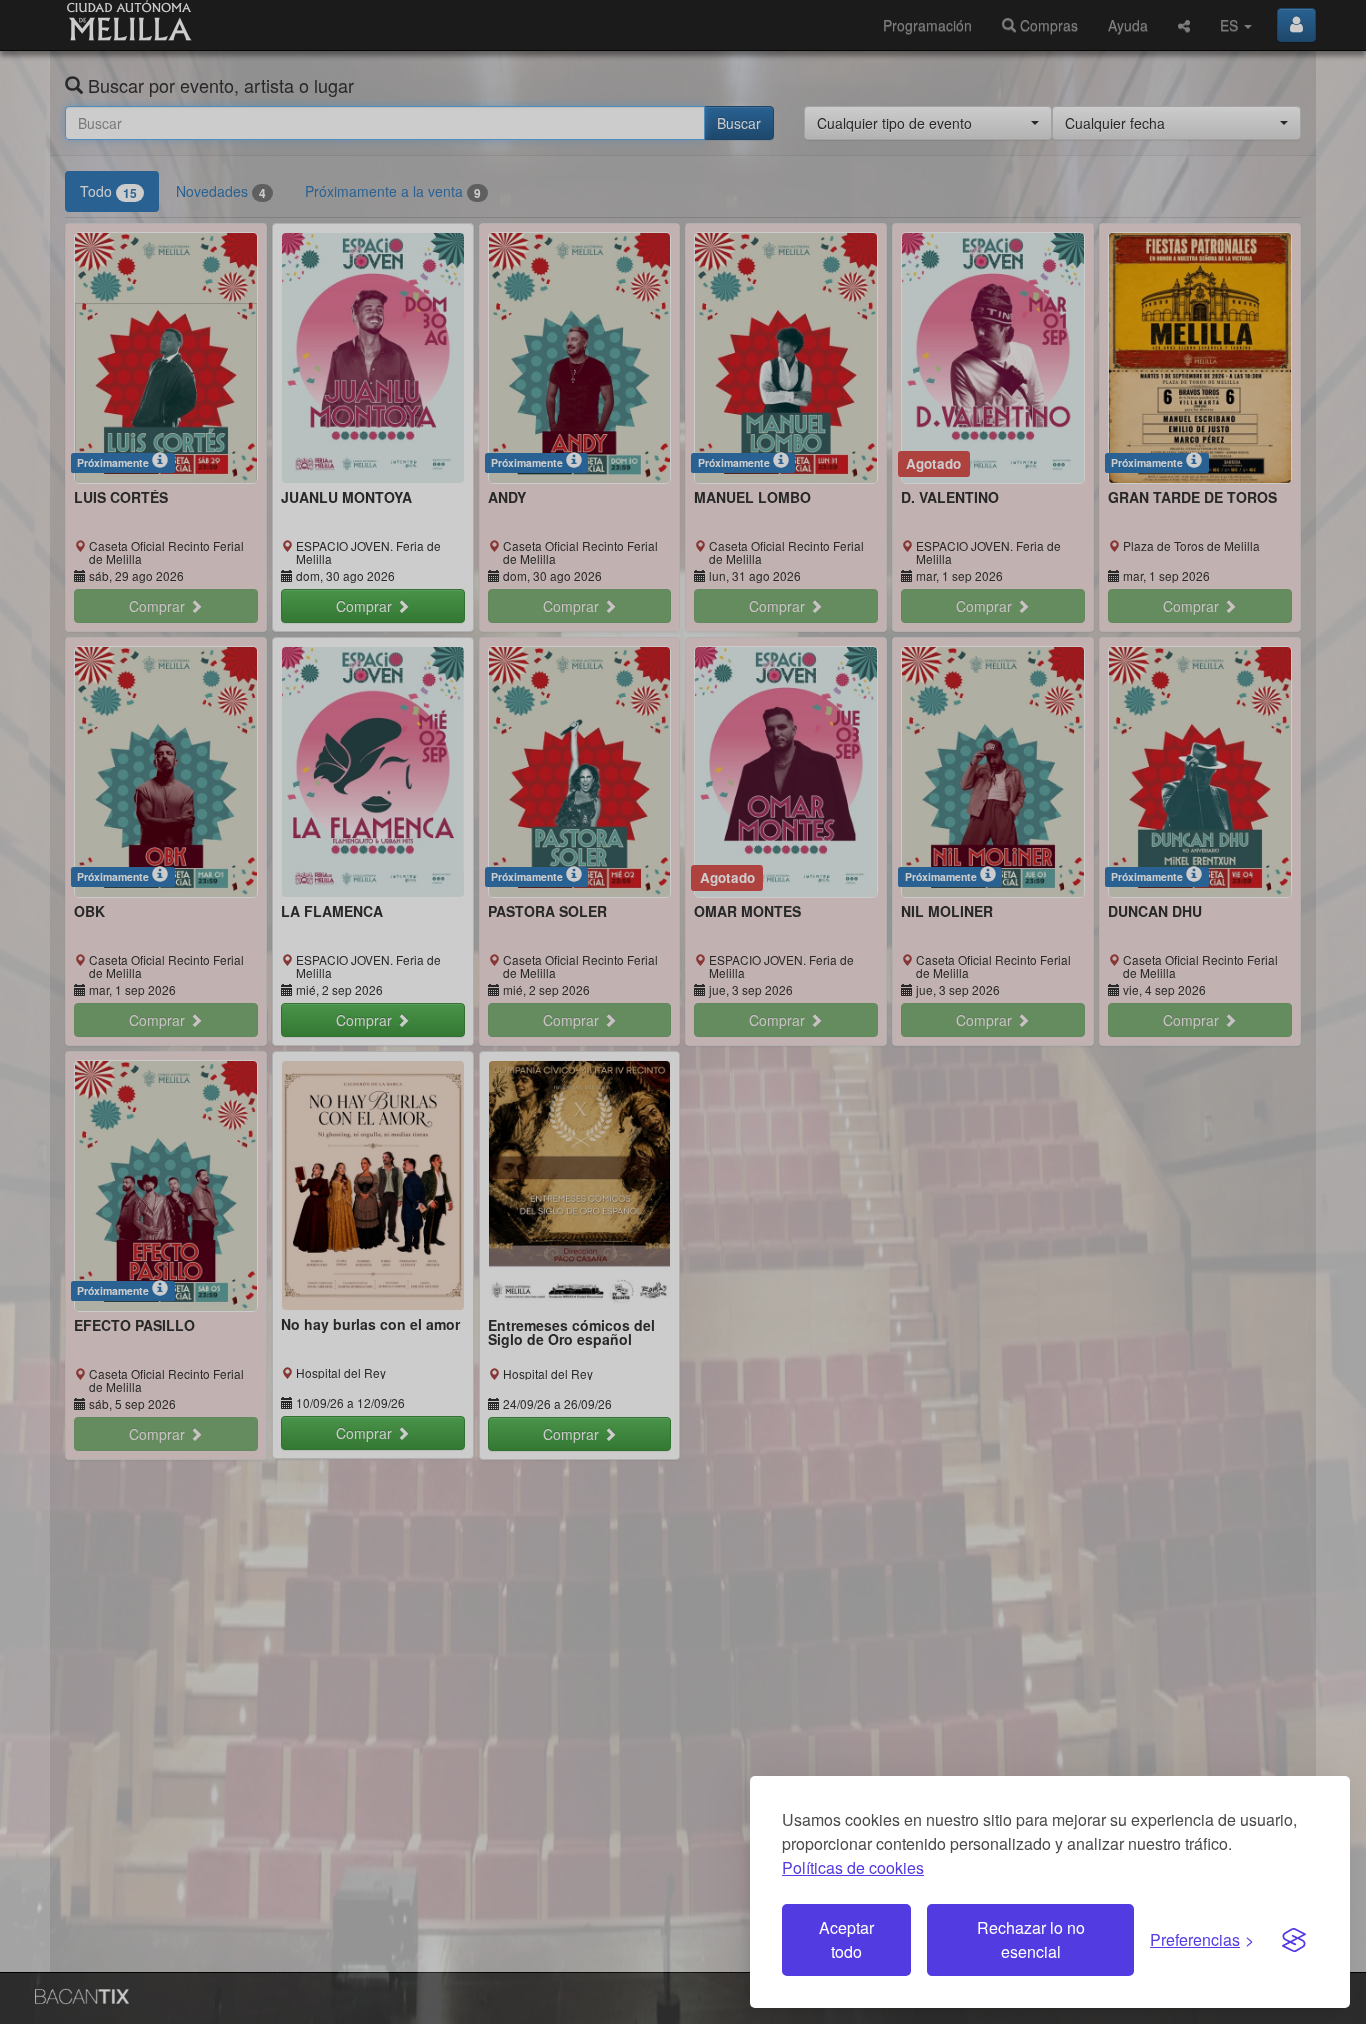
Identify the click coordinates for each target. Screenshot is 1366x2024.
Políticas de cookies (853, 1867)
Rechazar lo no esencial (1031, 1939)
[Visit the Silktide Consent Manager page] (1294, 1940)
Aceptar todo (846, 1939)
